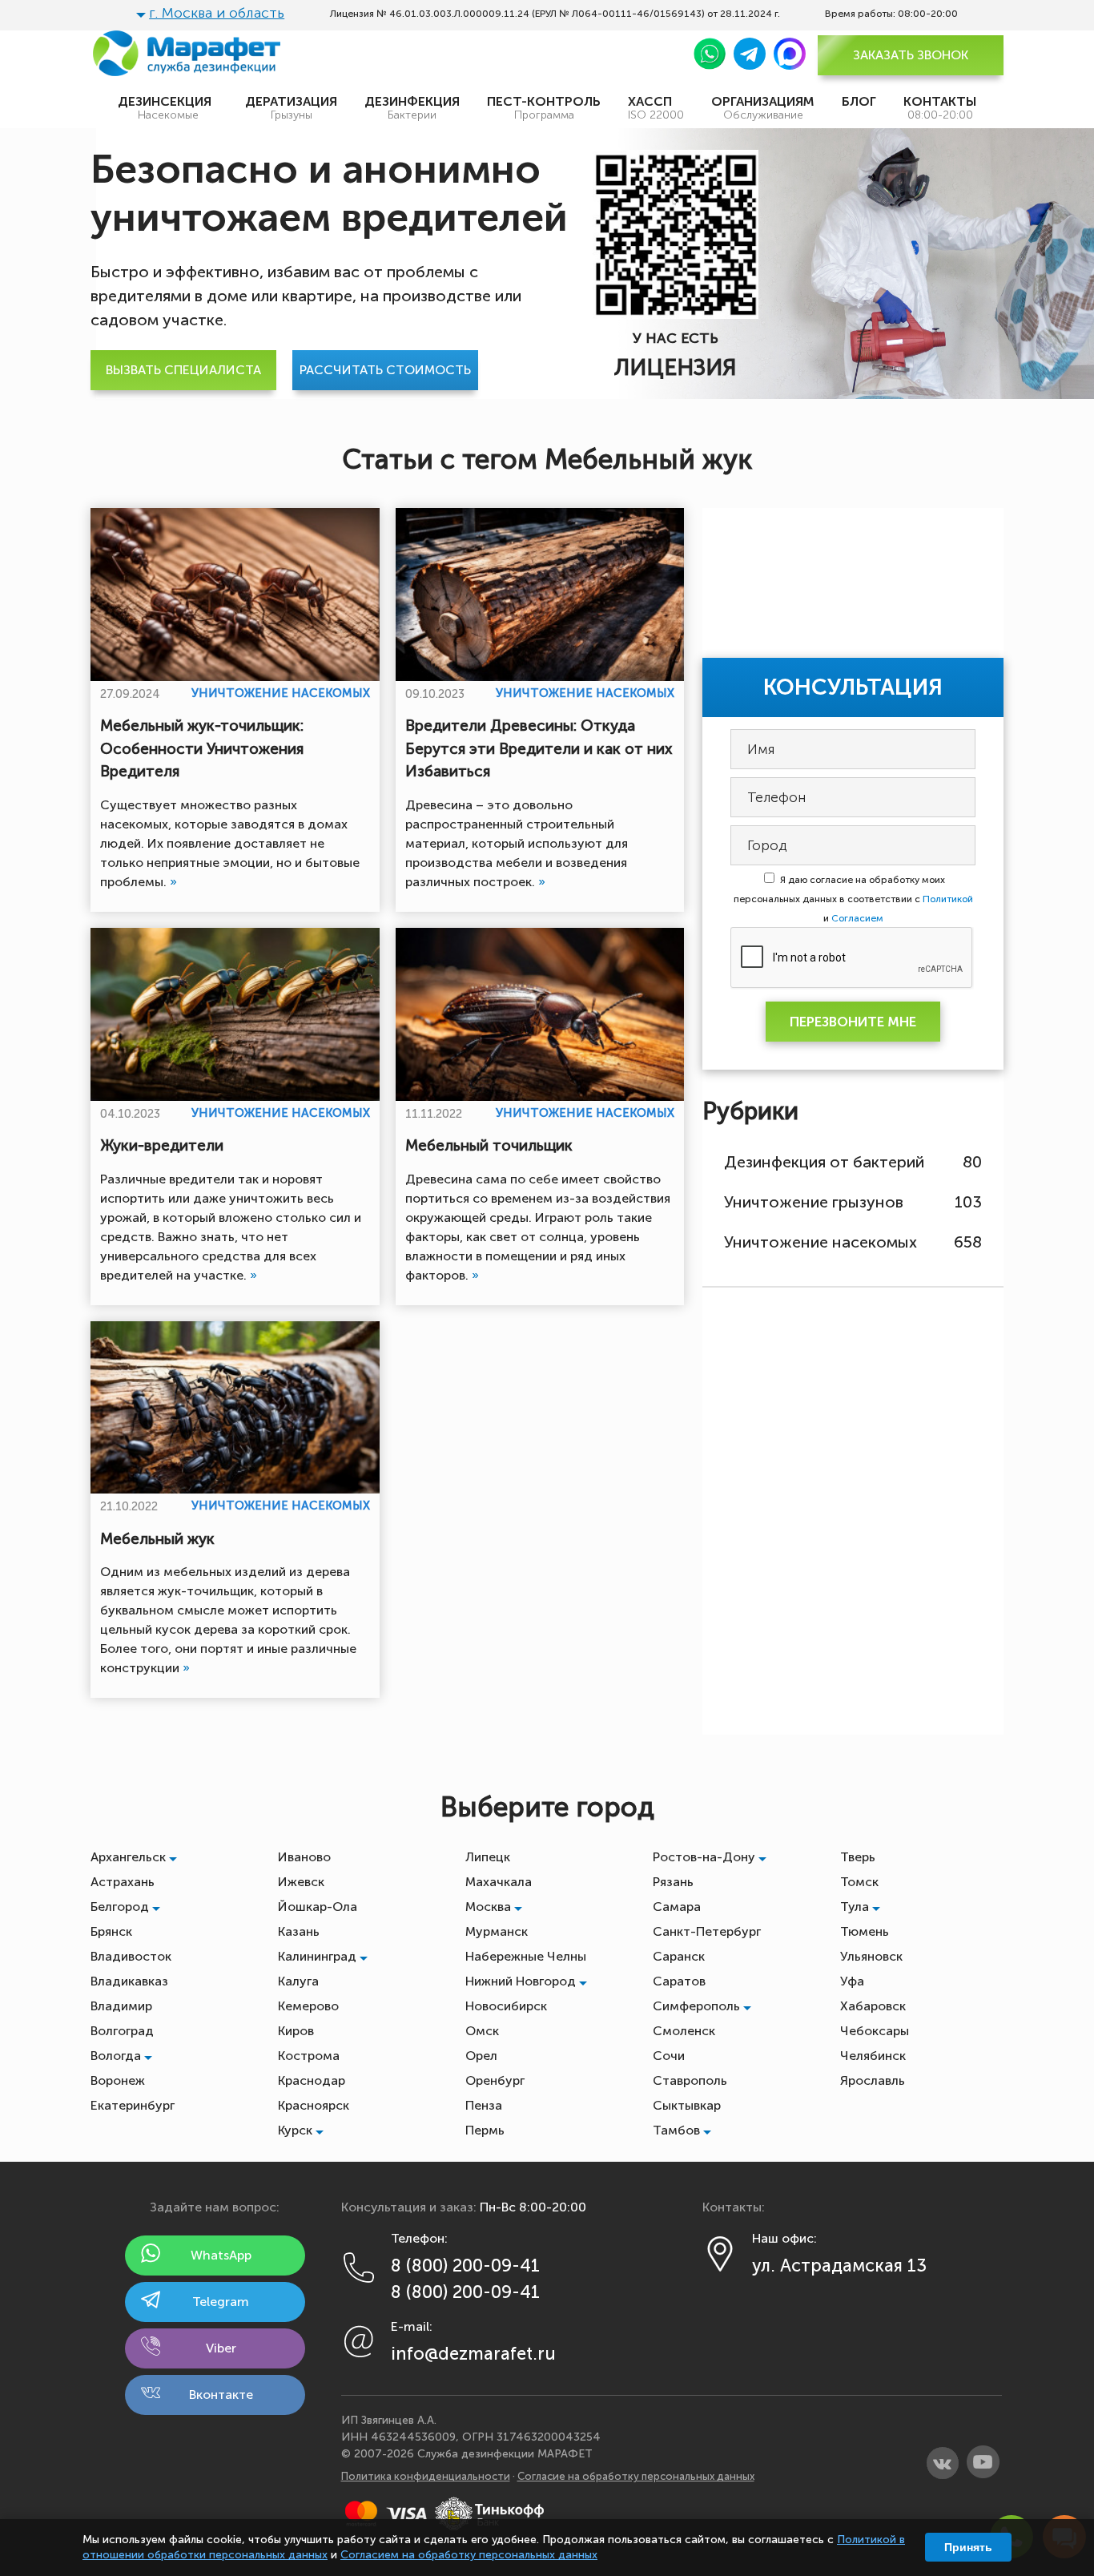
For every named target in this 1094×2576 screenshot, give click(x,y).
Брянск (111, 1931)
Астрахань (123, 1882)
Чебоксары (875, 2031)
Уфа (852, 1981)
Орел (481, 2056)
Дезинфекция (412, 108)
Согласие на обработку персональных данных (636, 2476)
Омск (482, 2031)
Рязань (673, 1882)
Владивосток (131, 1956)
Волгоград (122, 2031)
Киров (296, 2031)
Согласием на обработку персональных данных (469, 2555)
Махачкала (499, 1882)
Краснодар (312, 2080)
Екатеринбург (133, 2105)
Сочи (669, 2056)
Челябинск (873, 2056)
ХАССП (656, 108)
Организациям (763, 108)
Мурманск (497, 1931)
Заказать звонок (911, 55)
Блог (859, 101)
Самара (677, 1907)
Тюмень (865, 1931)
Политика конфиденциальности (426, 2476)
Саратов (679, 1981)
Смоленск (684, 2031)
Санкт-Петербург (707, 1931)
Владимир (121, 2006)
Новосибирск (506, 2006)
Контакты (940, 108)
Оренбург (495, 2080)
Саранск (679, 1956)
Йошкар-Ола (318, 1907)
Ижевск (301, 1882)
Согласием (857, 918)
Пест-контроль (544, 108)
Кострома (309, 2056)
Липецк (488, 1857)
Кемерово (308, 2006)
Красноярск (314, 2105)
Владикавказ (129, 1981)
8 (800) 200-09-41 (465, 2266)
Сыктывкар (687, 2105)
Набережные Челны (526, 1956)
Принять (968, 2547)
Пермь (485, 2130)
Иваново (304, 1857)
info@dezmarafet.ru (473, 2354)
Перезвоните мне (853, 1022)
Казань (299, 1931)
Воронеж (118, 2080)
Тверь (858, 1857)
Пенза (484, 2105)
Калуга (298, 1981)
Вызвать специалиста (183, 370)
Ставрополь (690, 2080)
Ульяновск (871, 1956)
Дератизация (291, 108)
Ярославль (873, 2080)
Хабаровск (873, 2006)
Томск (859, 1882)
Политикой (947, 899)
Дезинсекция (168, 108)
